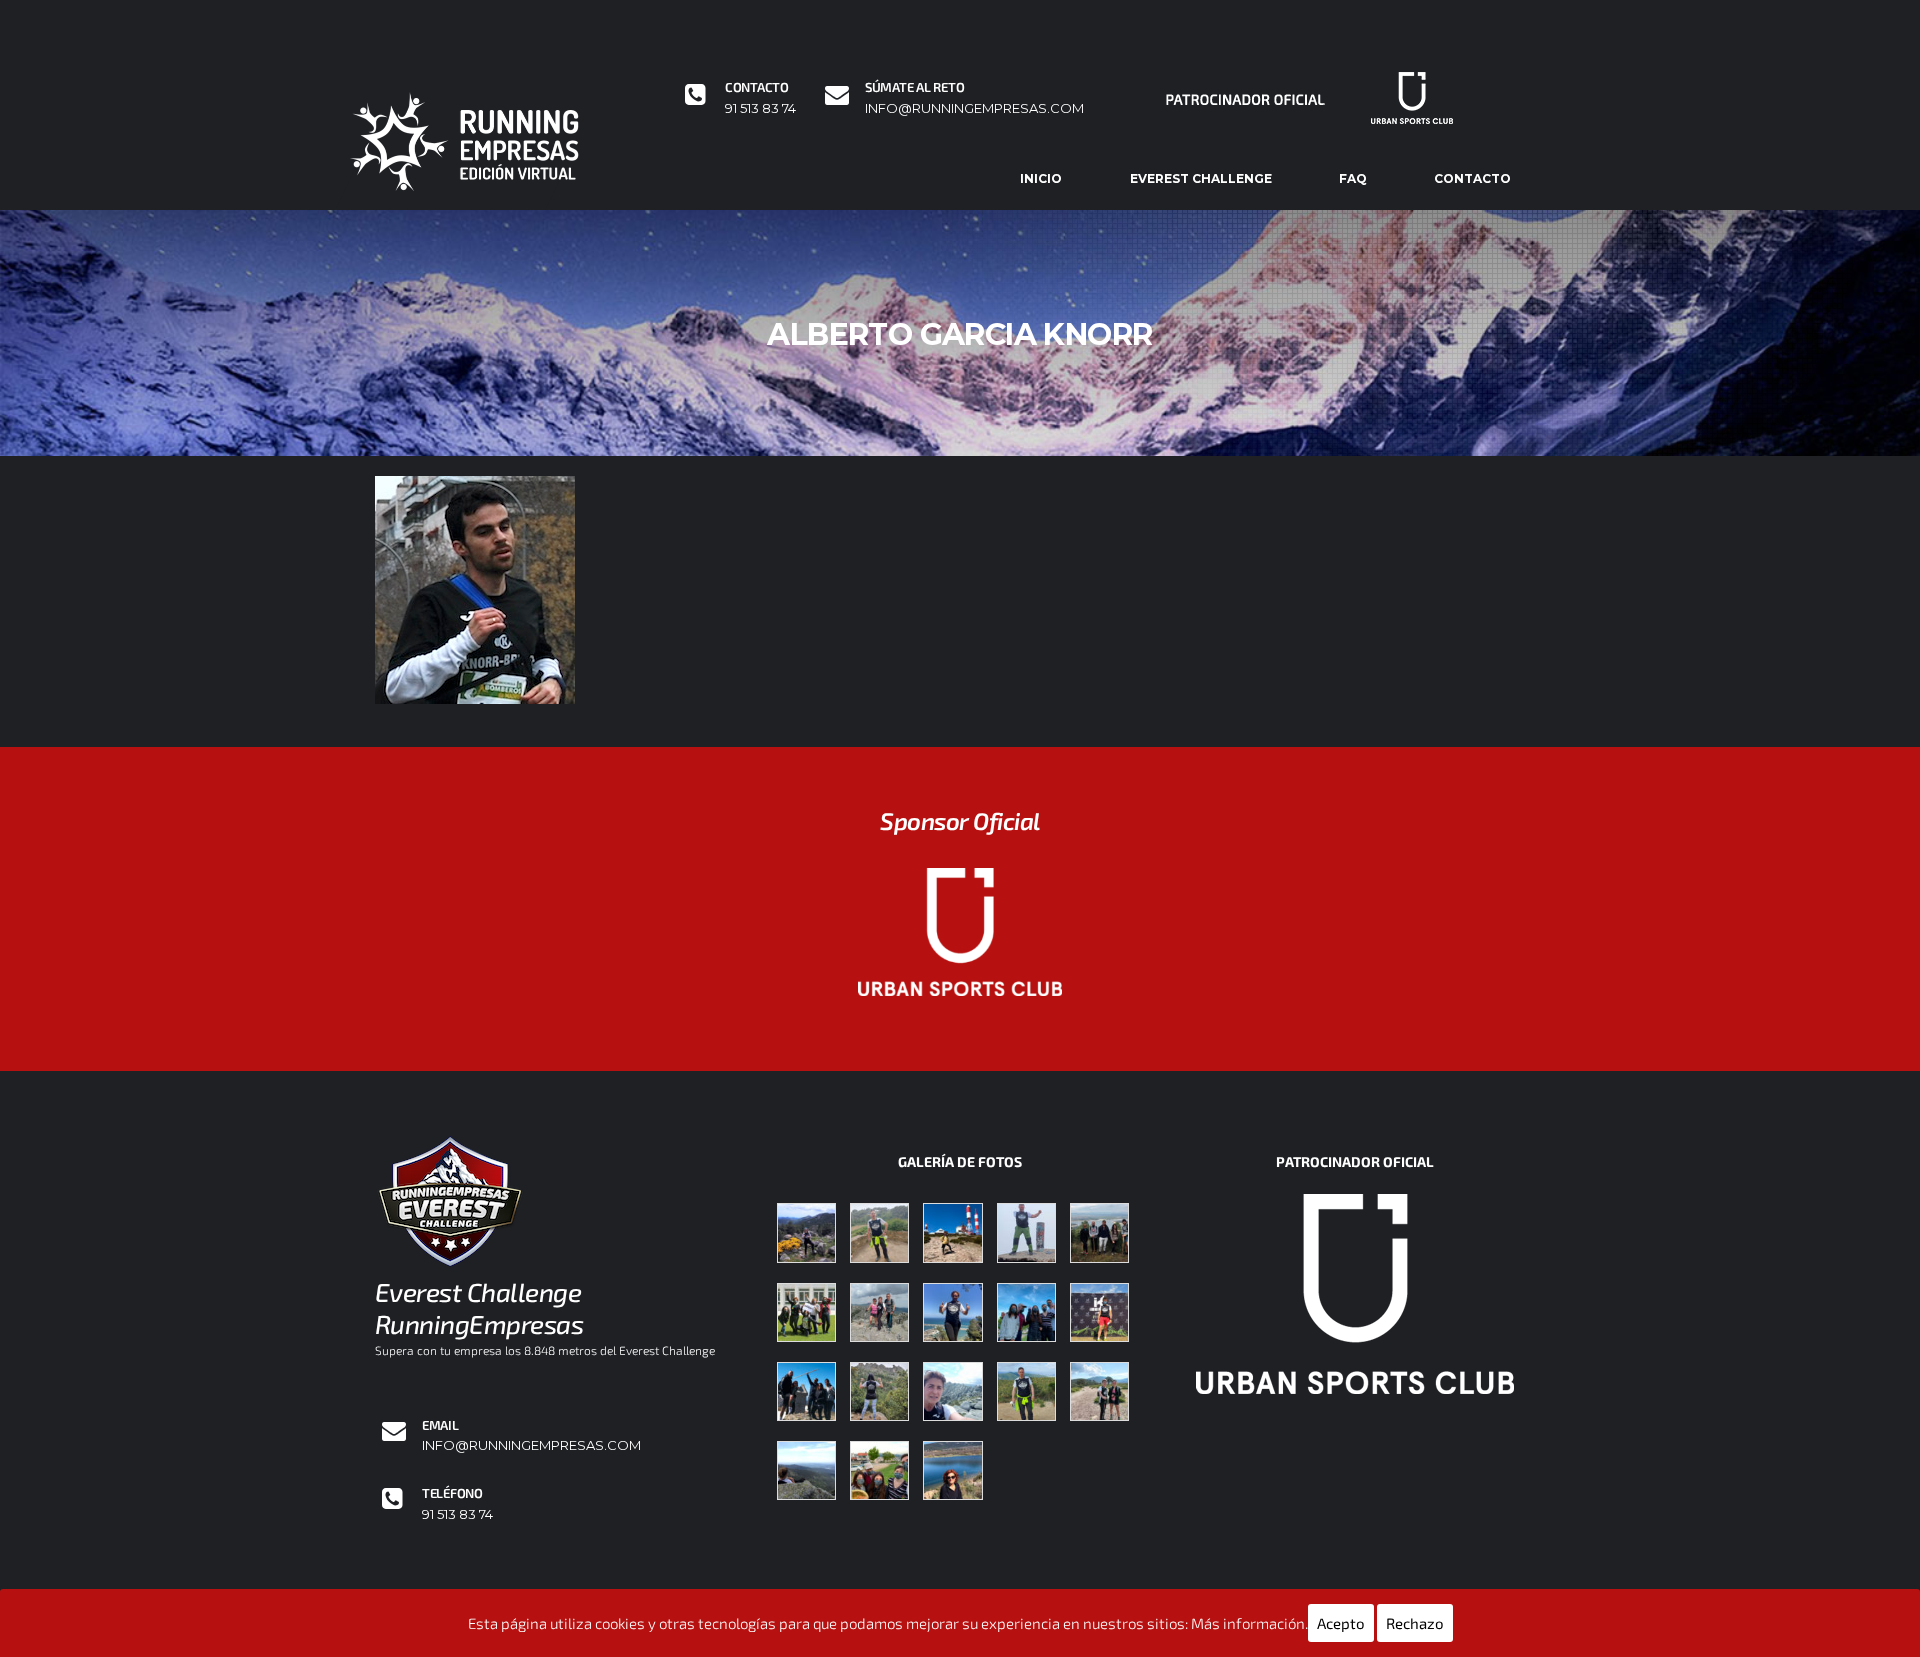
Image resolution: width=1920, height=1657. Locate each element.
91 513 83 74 (760, 108)
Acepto (1341, 1623)
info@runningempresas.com (974, 108)
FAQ (1353, 178)
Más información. (1249, 1623)
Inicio (1041, 178)
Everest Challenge (1201, 178)
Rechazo (1415, 1623)
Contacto (1472, 178)
